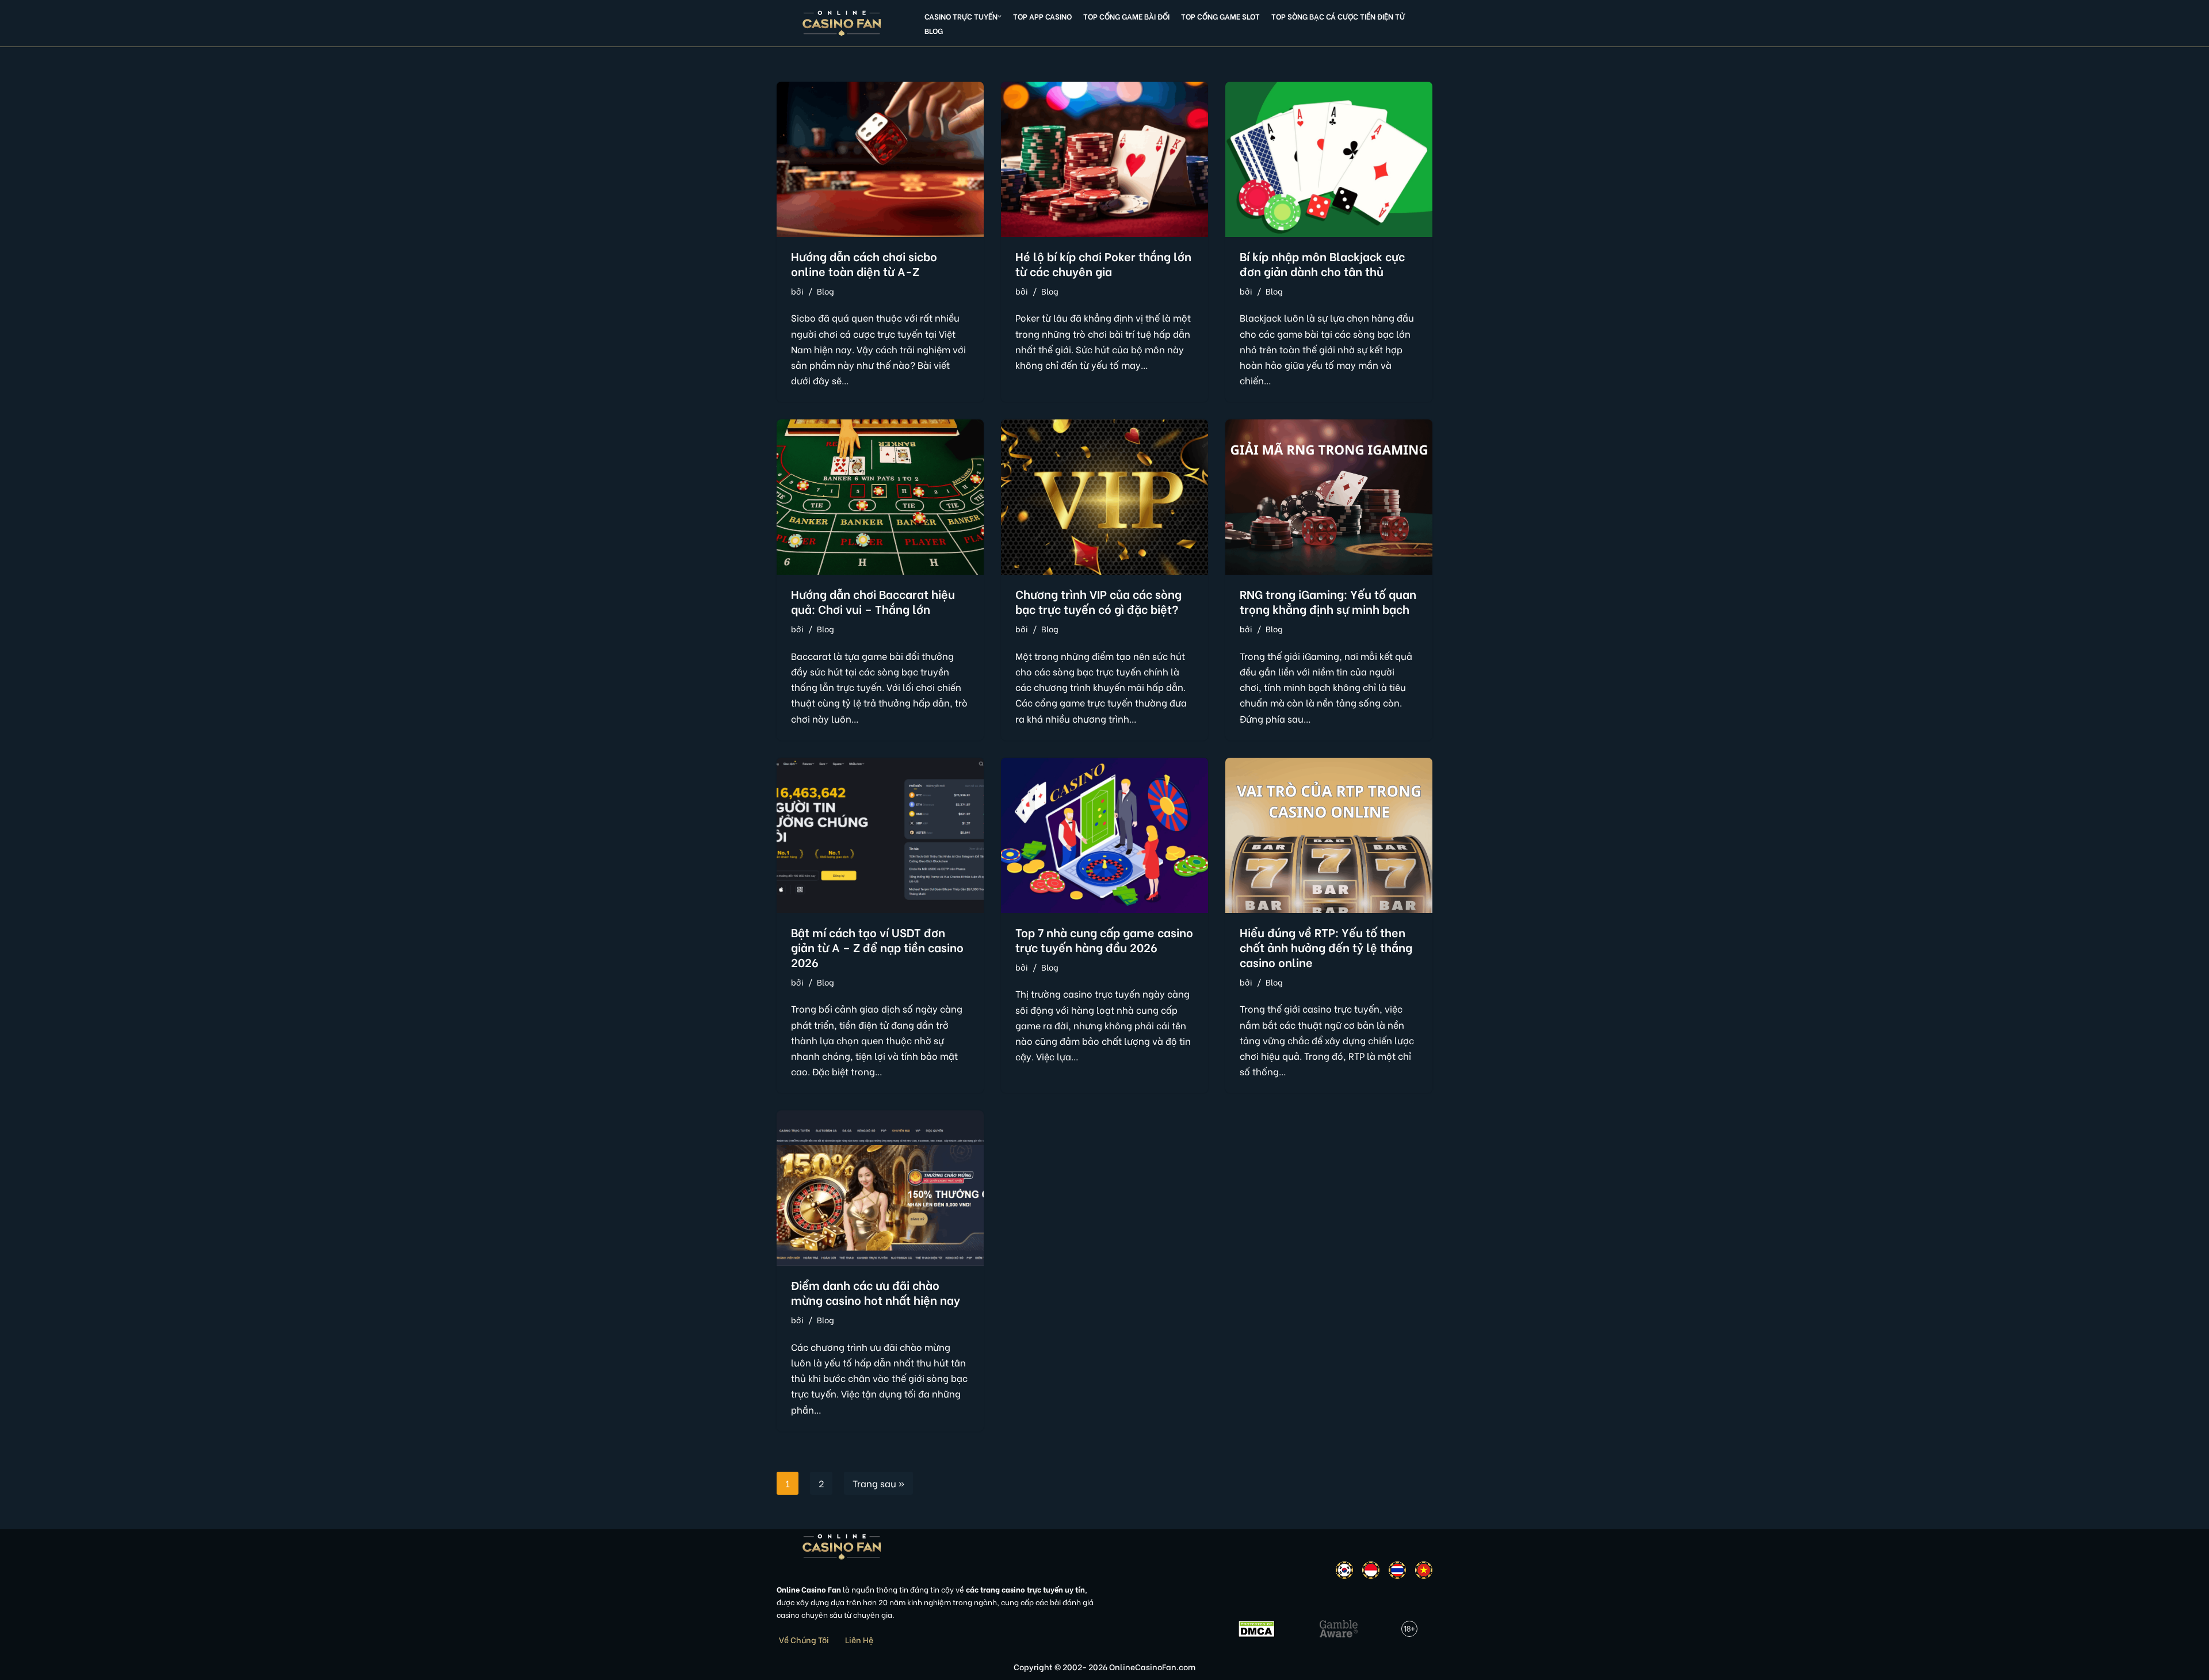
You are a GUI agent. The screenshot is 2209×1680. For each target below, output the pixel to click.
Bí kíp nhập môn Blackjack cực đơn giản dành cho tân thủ (1322, 263)
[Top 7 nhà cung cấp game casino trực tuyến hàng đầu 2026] (1104, 835)
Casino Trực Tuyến (961, 16)
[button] (1000, 16)
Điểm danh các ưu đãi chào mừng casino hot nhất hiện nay (876, 1292)
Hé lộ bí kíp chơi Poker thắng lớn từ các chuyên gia (1103, 263)
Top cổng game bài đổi (1126, 16)
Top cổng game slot (1220, 16)
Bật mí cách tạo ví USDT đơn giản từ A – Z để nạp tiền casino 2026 (877, 947)
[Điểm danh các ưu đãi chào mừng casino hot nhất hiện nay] (880, 1188)
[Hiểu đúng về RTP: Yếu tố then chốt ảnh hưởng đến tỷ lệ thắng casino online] (1329, 835)
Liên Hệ (859, 1639)
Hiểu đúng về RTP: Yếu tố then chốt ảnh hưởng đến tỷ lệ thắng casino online (1326, 947)
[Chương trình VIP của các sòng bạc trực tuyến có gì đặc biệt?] (1104, 497)
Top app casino (1042, 16)
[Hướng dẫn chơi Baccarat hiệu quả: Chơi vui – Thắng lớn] (880, 497)
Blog (934, 30)
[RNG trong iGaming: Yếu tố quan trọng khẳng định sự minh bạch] (1329, 497)
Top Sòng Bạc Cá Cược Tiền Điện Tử (1338, 16)
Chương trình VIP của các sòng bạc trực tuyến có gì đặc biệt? (1098, 601)
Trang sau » (878, 1483)
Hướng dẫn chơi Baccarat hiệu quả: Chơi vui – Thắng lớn (873, 601)
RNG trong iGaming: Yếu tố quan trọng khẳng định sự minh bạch (1328, 601)
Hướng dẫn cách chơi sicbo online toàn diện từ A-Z (864, 263)
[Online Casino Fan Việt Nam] (842, 23)
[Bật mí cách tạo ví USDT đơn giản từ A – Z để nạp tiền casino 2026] (880, 835)
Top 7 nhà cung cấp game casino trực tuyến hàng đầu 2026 (1104, 939)
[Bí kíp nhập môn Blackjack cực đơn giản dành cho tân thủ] (1329, 159)
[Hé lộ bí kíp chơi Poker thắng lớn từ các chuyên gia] (1104, 159)
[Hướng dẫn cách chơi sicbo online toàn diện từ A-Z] (880, 159)
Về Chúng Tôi (804, 1639)
